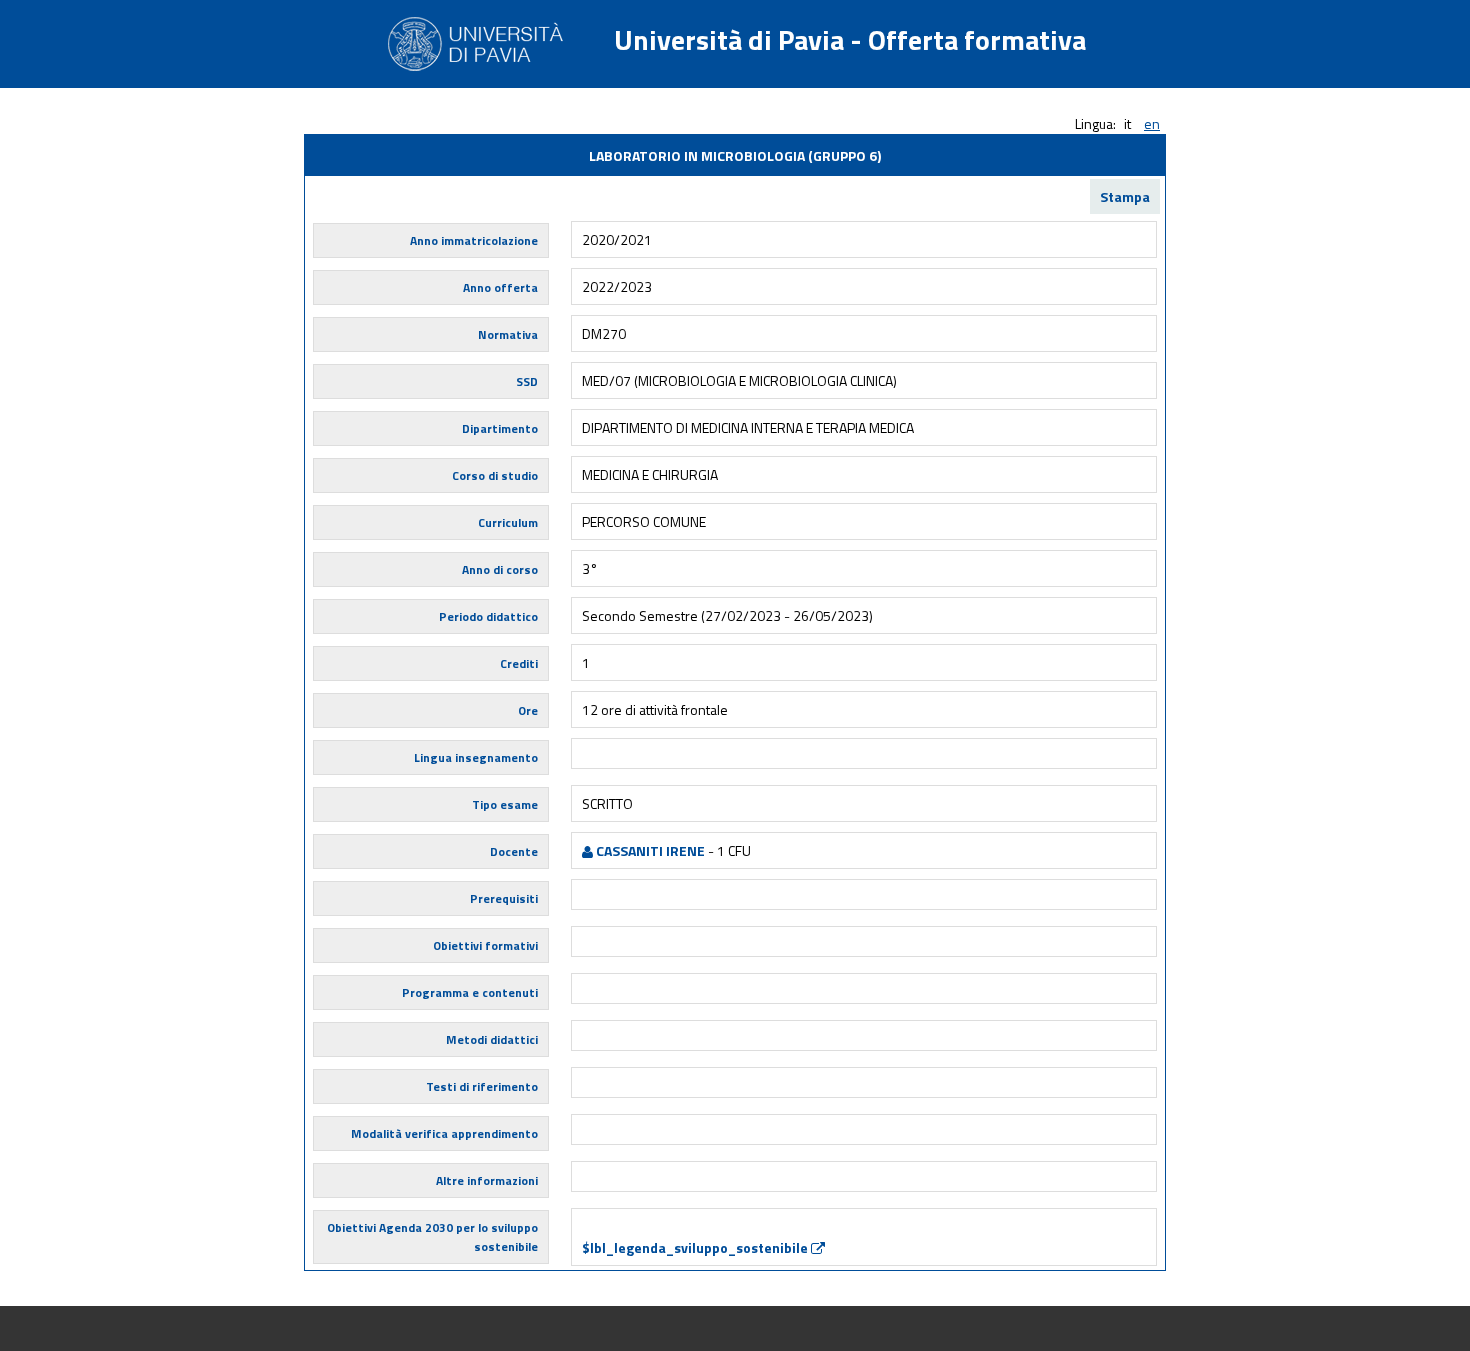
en (1152, 123)
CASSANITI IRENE (649, 850)
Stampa (1125, 196)
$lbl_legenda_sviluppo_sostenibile (696, 1247)
